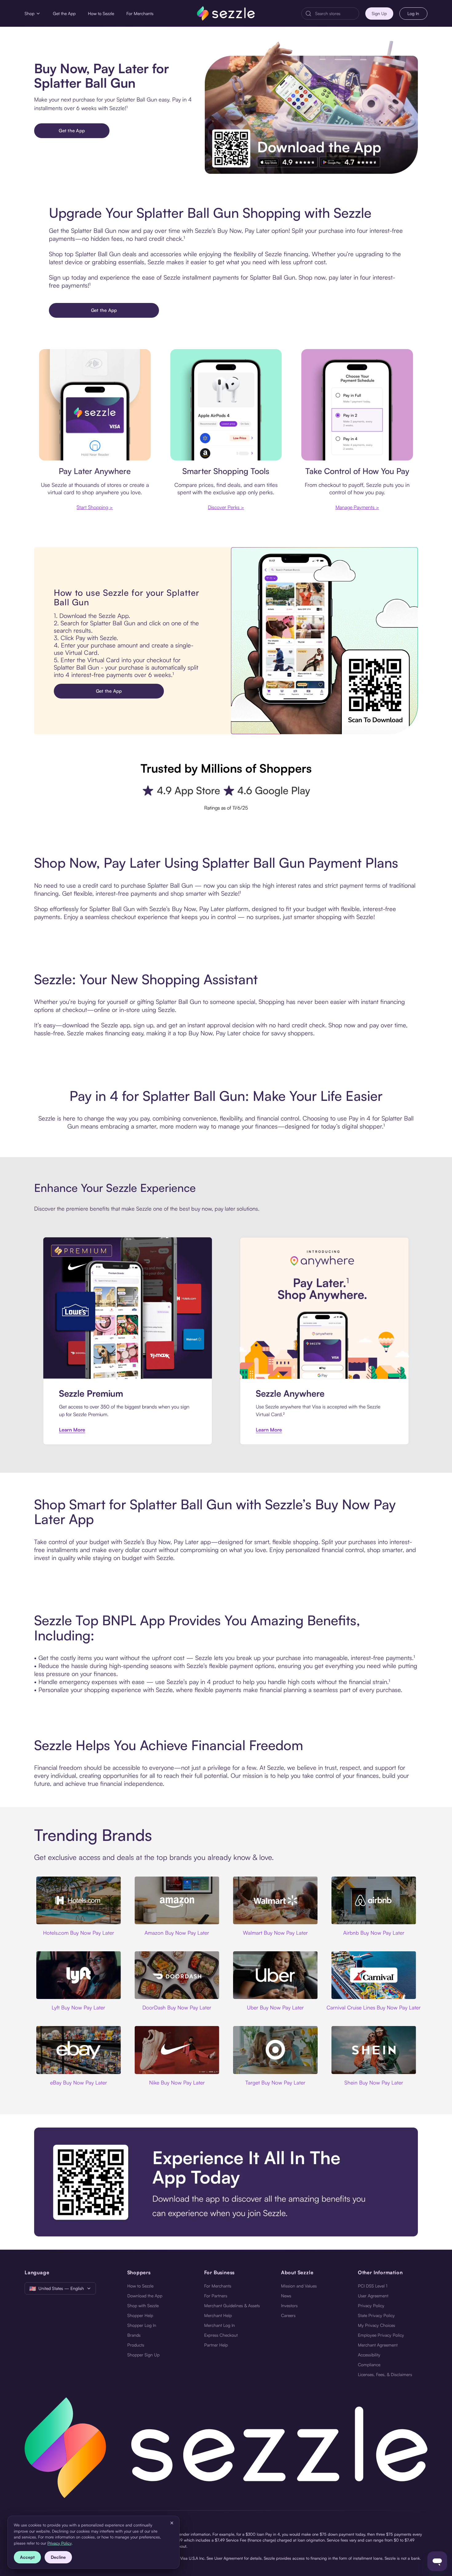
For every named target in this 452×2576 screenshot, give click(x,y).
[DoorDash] (177, 1975)
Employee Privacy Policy (381, 2335)
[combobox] (335, 14)
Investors (289, 2305)
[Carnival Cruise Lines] (374, 1975)
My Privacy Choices (377, 2325)
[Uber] (275, 1975)
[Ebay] (78, 2050)
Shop (30, 13)
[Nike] (177, 2050)
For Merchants (140, 13)
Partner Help (216, 2345)
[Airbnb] (374, 1900)
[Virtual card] (95, 405)
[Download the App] (311, 107)
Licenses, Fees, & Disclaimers (385, 2374)
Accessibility (369, 2355)
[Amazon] (177, 1900)
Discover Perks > (226, 507)
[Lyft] (78, 1975)
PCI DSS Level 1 (373, 2286)
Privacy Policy (371, 2305)
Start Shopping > (95, 507)
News (286, 2296)
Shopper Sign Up (143, 2355)
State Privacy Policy (376, 2315)
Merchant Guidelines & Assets (232, 2305)
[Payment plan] (357, 405)
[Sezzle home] (226, 13)
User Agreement (373, 2296)
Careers (288, 2315)
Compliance (369, 2365)
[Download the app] (226, 2182)
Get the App (64, 13)
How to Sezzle (101, 13)
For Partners (216, 2296)
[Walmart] (275, 1900)
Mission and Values (299, 2286)
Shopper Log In (142, 2325)
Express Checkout (221, 2335)
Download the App (145, 2296)
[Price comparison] (226, 405)
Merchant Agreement (378, 2345)
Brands (134, 2335)
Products (136, 2345)
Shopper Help (140, 2315)
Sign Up (379, 13)
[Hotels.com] (78, 1900)
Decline (58, 2557)
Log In (413, 13)
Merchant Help (218, 2315)
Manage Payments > (357, 507)
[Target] (275, 2050)
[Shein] (374, 2050)
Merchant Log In (220, 2325)
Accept (27, 2557)
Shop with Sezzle (143, 2305)
